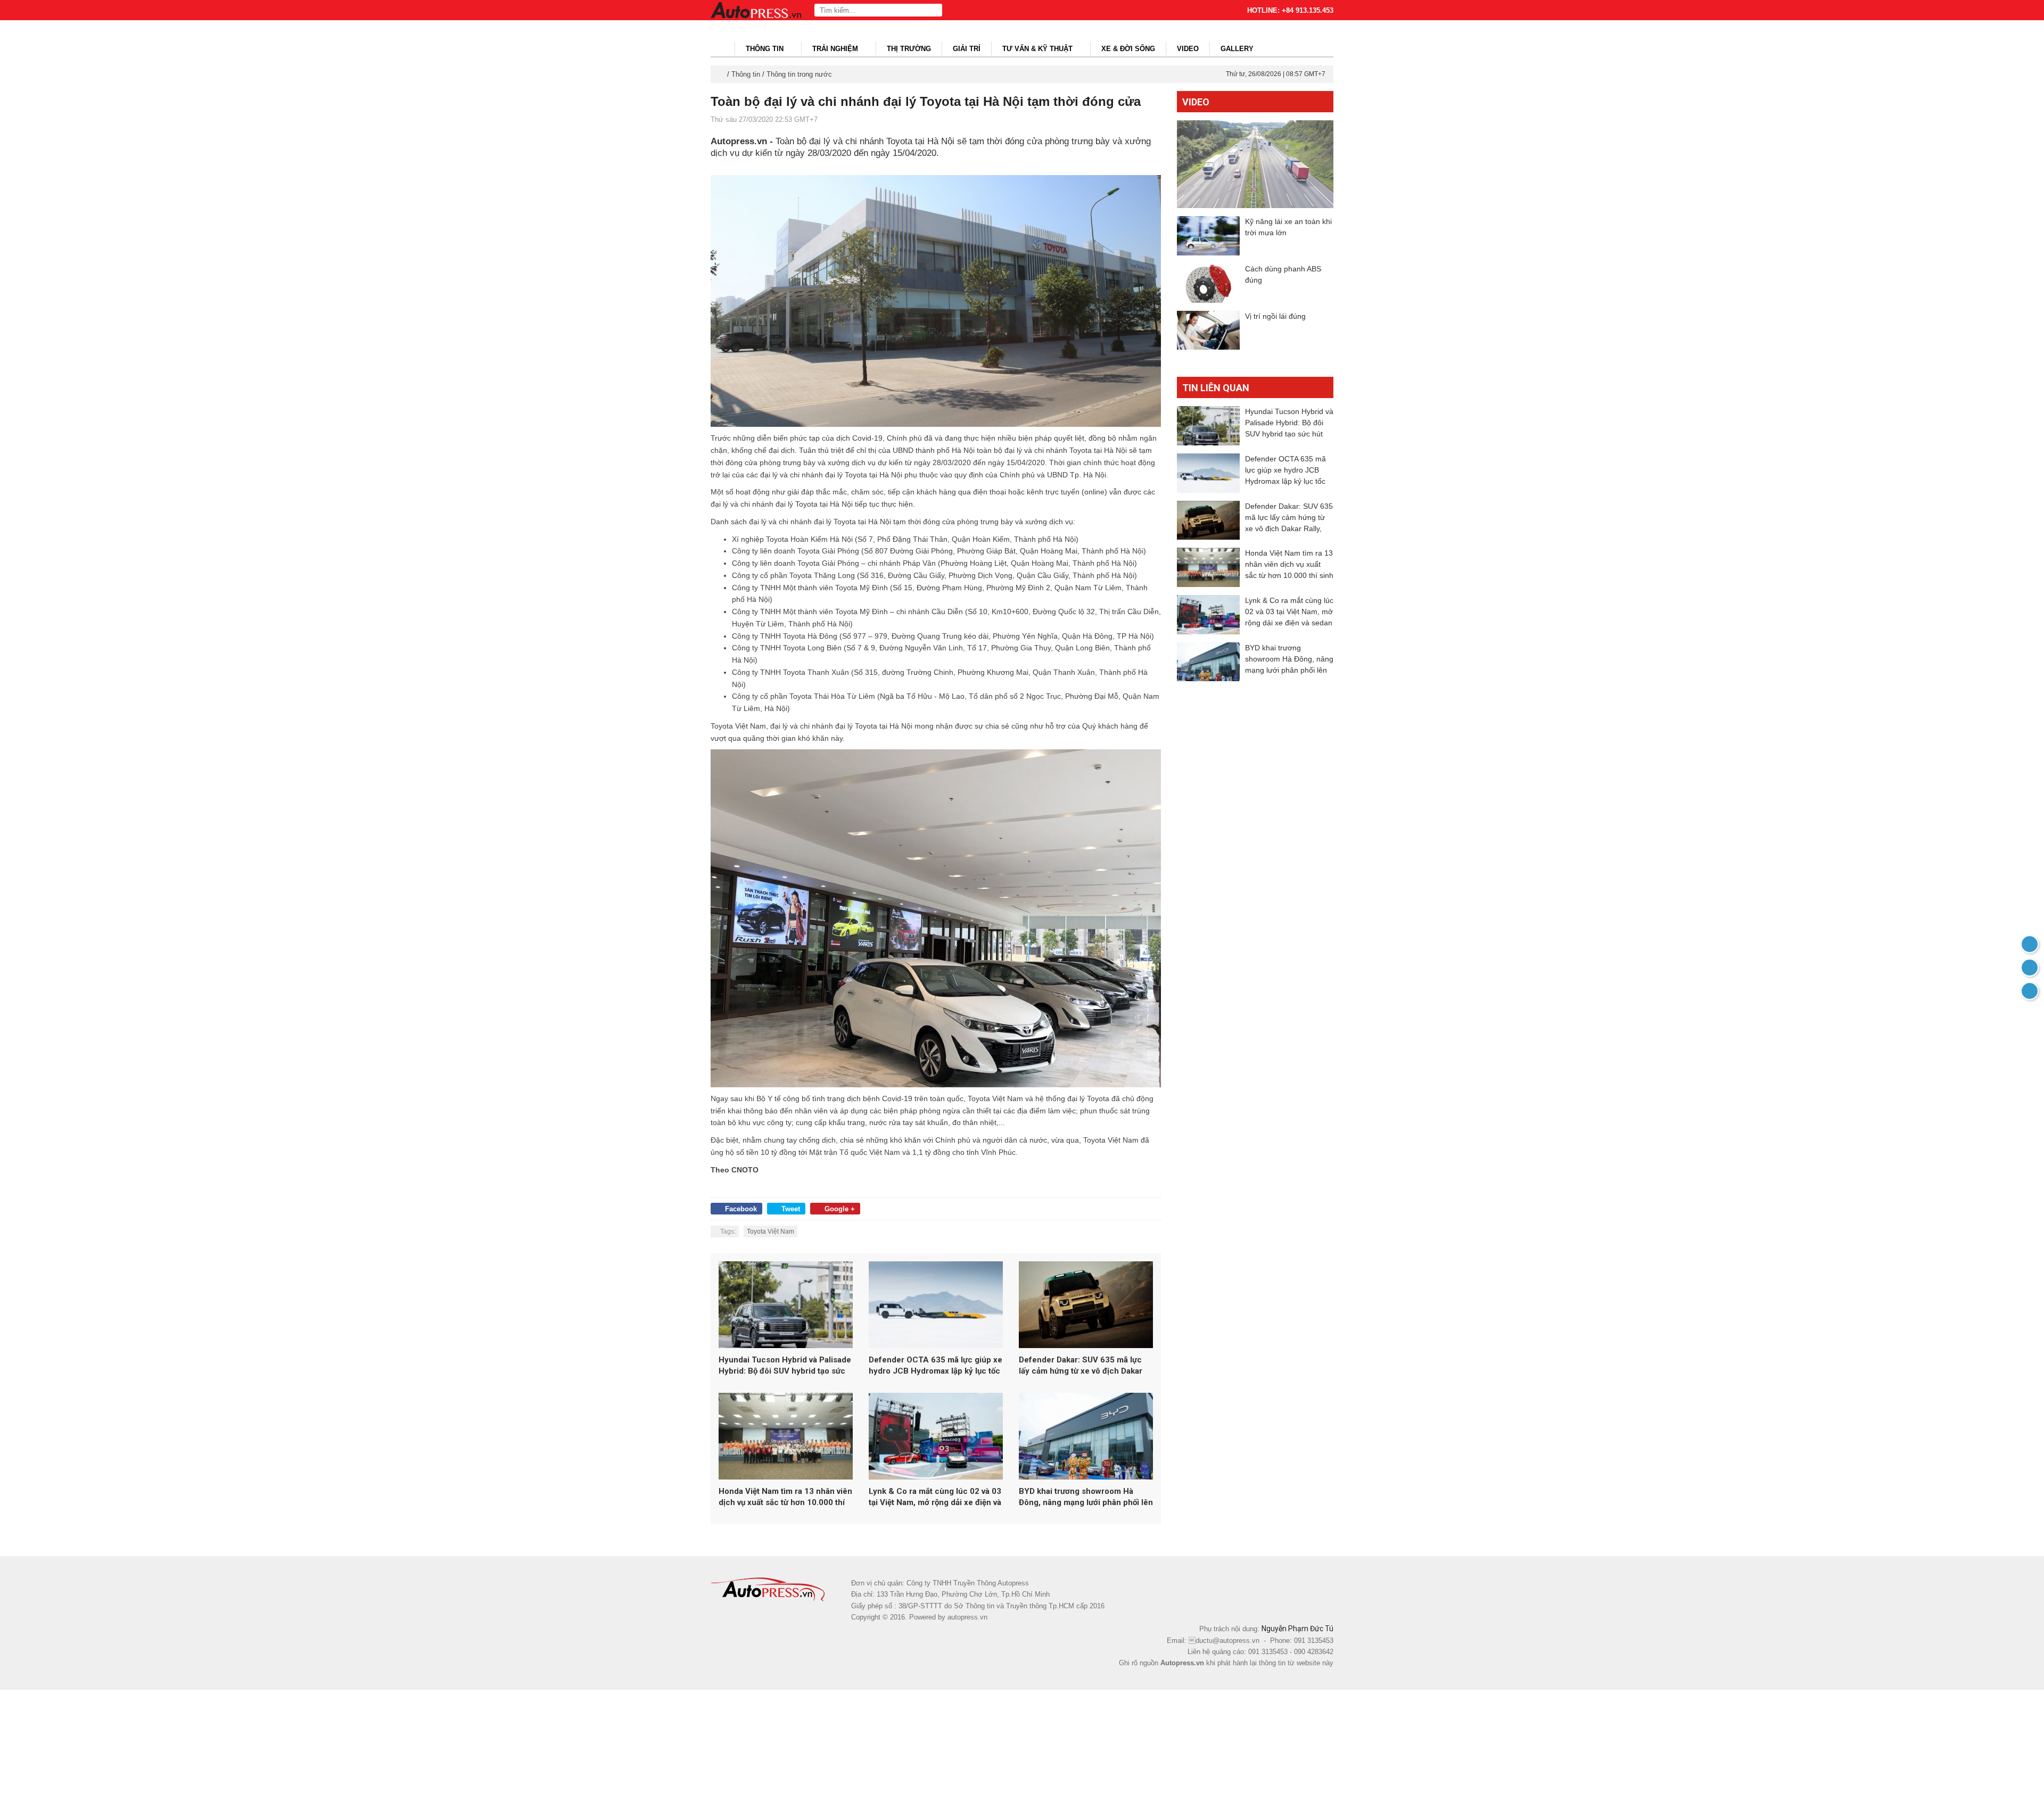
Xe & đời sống (1128, 49)
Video (1188, 49)
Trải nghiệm (836, 49)
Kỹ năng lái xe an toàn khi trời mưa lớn (1288, 227)
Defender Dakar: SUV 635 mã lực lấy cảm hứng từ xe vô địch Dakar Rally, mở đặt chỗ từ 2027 (1081, 1366)
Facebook (741, 1209)
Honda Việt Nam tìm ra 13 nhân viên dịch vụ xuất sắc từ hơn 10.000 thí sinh (785, 1497)
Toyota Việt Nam (770, 1232)
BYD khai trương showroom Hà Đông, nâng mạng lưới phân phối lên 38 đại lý (1086, 1497)
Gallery (1237, 49)
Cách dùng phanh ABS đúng (1283, 274)
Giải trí (967, 49)
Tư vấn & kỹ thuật (1039, 49)
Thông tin (766, 49)
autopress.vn (967, 1617)
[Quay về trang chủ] (2030, 944)
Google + (840, 1209)
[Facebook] (2030, 968)
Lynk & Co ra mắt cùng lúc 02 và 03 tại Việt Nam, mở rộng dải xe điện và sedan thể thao (935, 1497)
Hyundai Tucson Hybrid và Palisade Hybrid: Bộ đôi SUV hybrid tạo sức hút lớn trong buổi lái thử (785, 1366)
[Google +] (2030, 991)
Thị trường (909, 49)
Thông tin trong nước (799, 74)
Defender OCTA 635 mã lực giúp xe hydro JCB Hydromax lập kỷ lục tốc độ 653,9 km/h (936, 1366)
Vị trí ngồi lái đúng (1275, 316)
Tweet (791, 1209)
